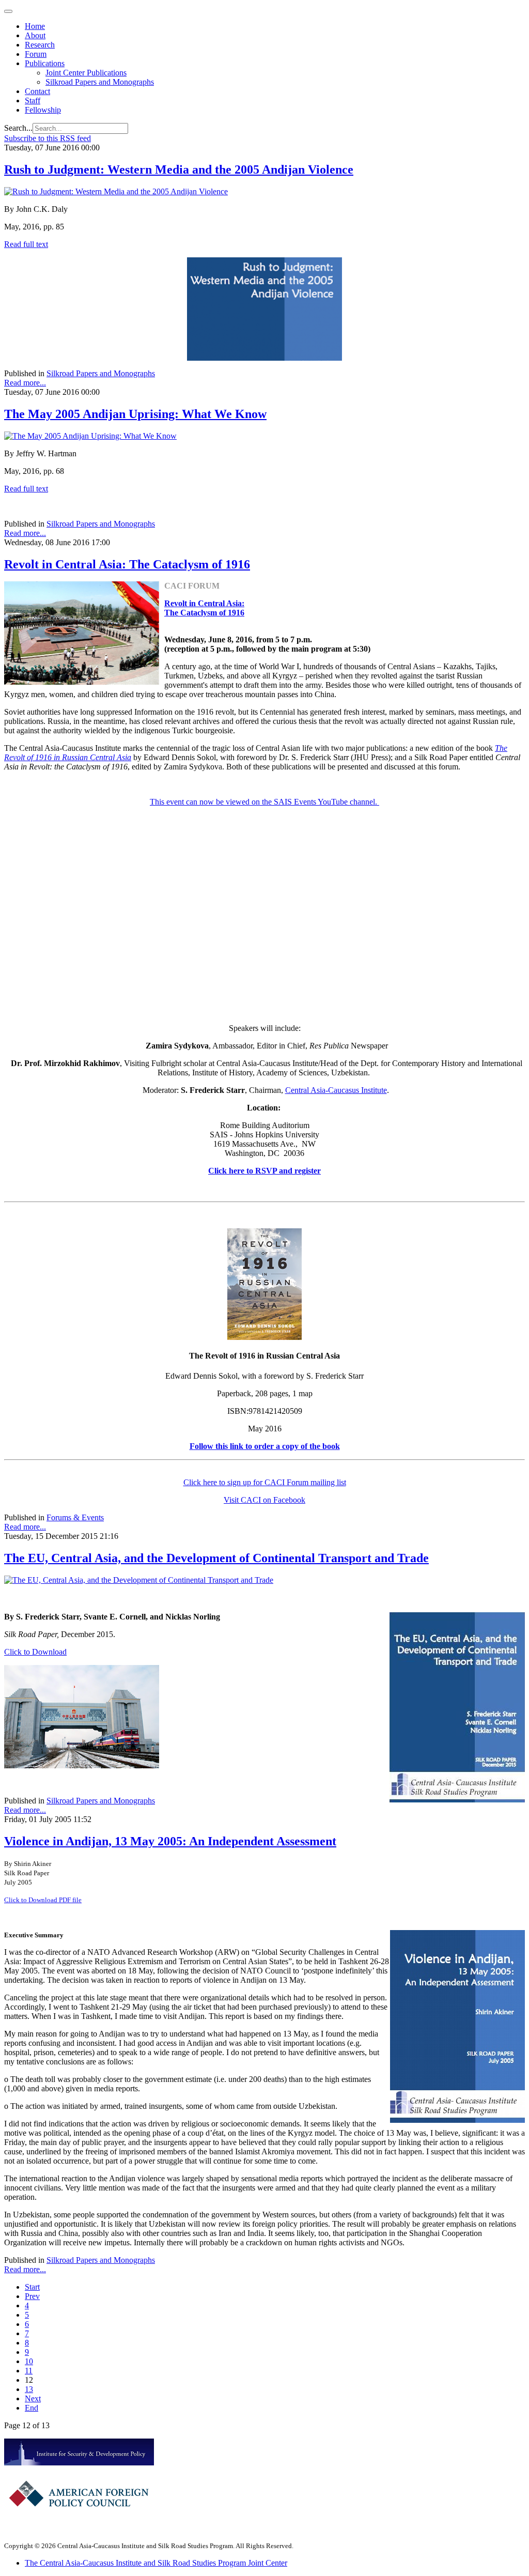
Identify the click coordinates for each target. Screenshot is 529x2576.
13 (29, 2389)
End (32, 2408)
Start (32, 2287)
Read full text (26, 244)
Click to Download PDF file (43, 1900)
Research (40, 45)
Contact (37, 91)
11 (29, 2371)
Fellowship (43, 110)
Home (35, 26)
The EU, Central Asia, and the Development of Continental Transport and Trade (216, 1558)
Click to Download (35, 1652)
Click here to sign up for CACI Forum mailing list (265, 1482)
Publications (45, 63)
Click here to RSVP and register (264, 1171)
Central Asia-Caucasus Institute (336, 1090)
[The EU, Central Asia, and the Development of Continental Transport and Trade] (139, 1580)
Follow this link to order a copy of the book (265, 1446)
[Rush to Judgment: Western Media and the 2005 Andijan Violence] (116, 191)
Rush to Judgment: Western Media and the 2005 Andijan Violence (179, 169)
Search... (18, 128)
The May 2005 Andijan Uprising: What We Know (135, 414)
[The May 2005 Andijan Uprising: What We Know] (90, 436)
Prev (32, 2296)
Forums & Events (75, 1517)
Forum (36, 54)
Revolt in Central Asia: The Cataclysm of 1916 (127, 564)
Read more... (25, 383)
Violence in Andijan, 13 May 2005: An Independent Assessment (170, 1841)
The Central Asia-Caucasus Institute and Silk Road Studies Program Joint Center (156, 2563)
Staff (33, 101)
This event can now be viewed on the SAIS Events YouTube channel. (264, 802)
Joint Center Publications (86, 73)
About (35, 35)
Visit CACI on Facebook (264, 1500)
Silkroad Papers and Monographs (100, 82)
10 (29, 2361)
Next (33, 2398)
